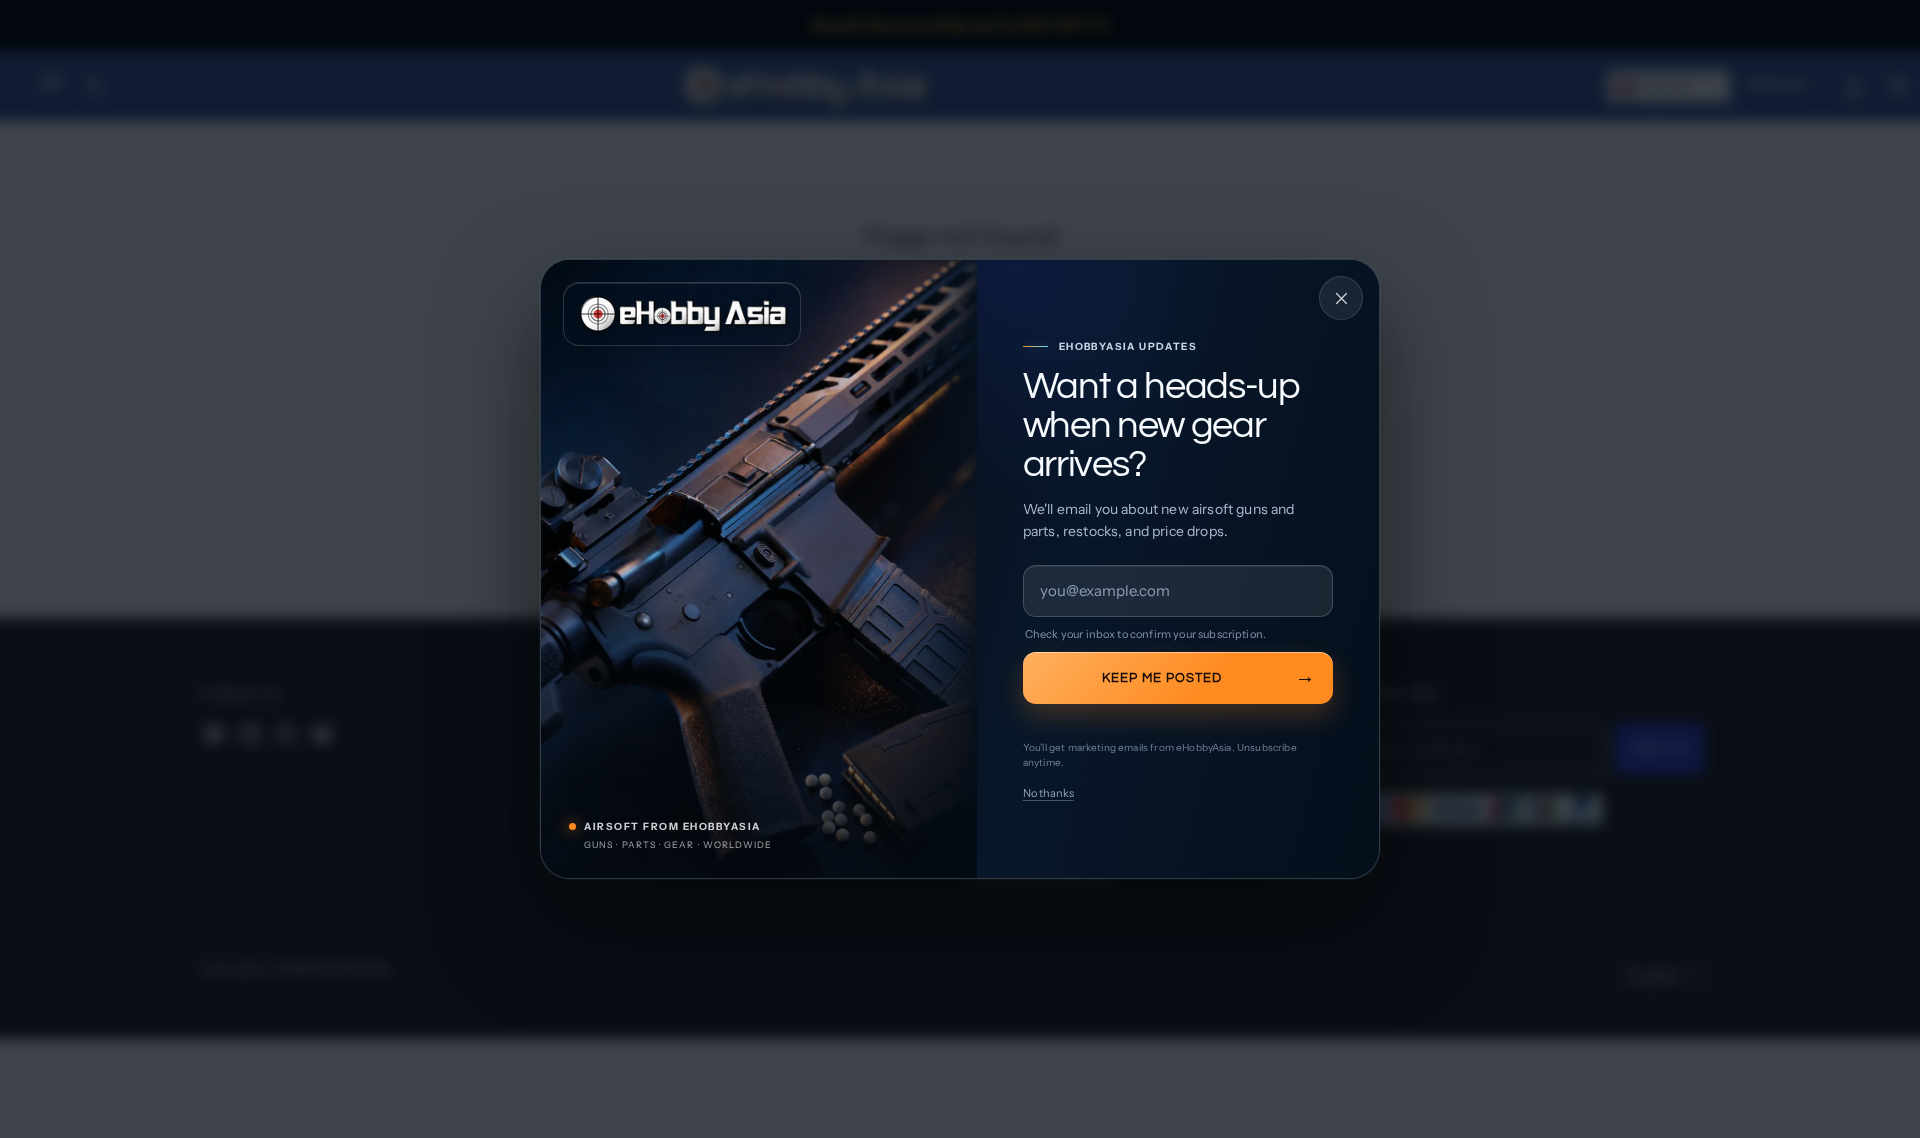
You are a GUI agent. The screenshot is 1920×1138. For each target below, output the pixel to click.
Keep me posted (1162, 678)
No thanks (1048, 793)
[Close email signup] (1341, 298)
